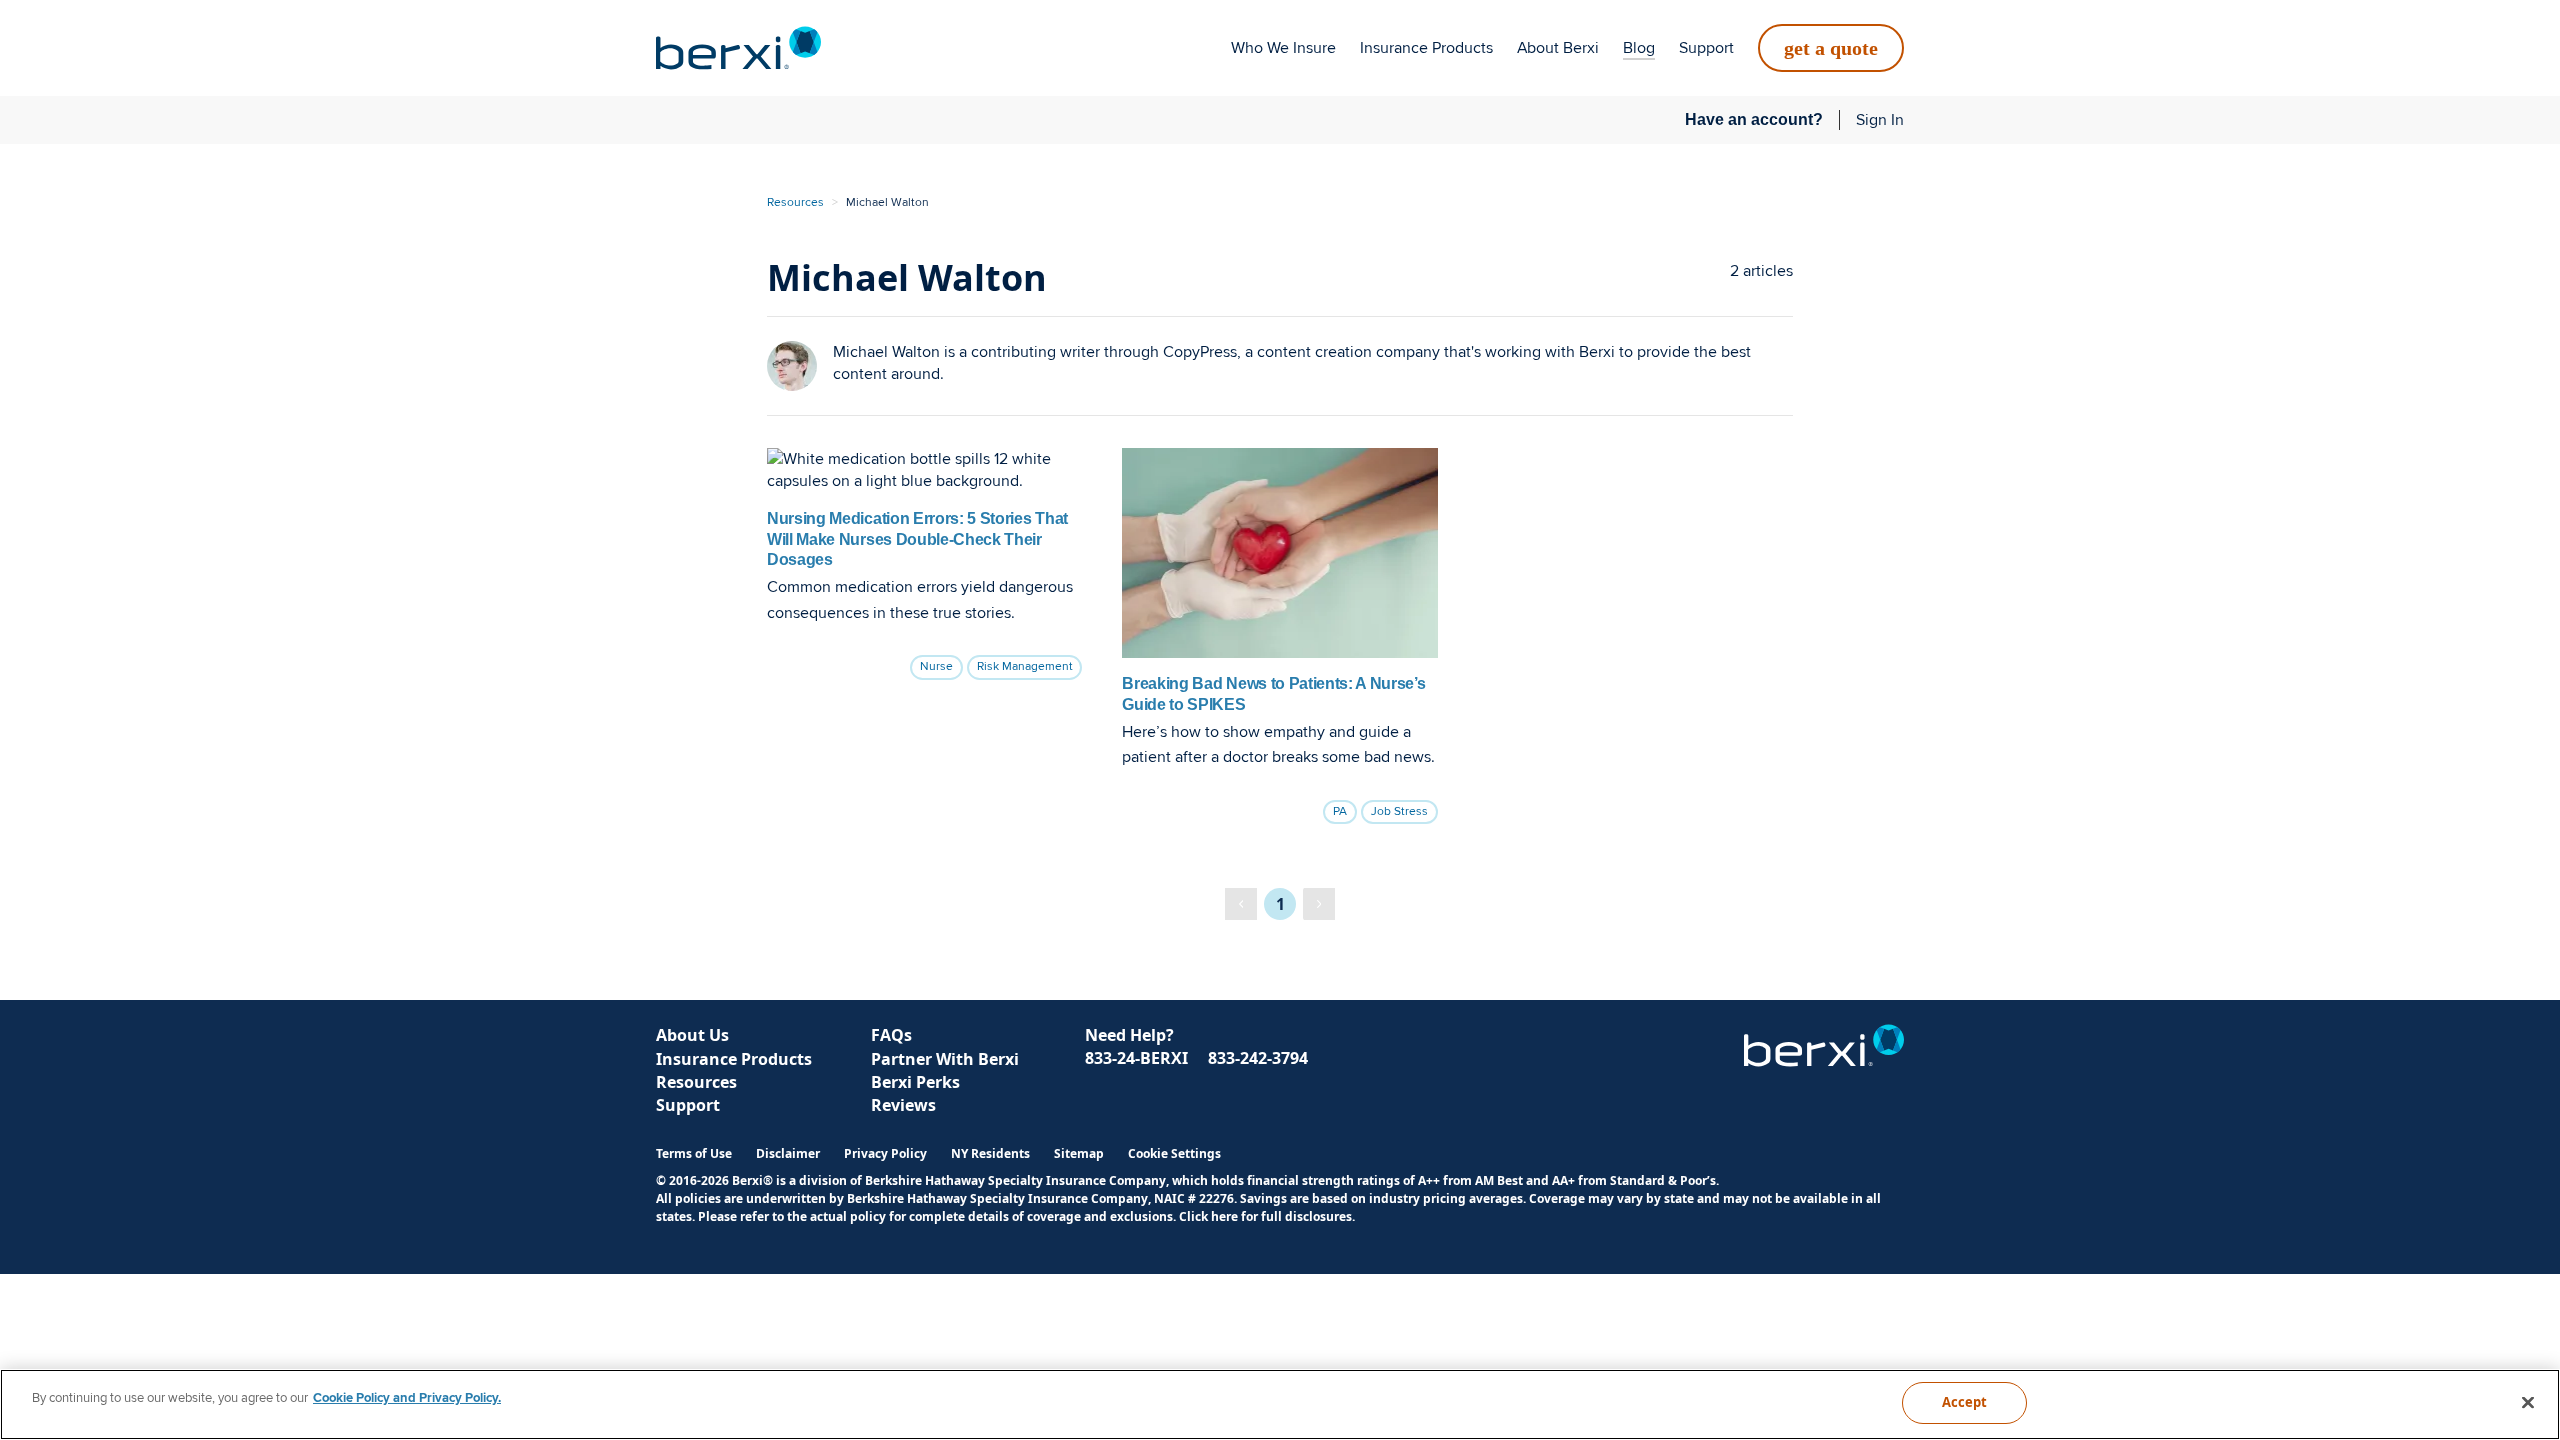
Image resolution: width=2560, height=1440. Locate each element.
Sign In (1880, 120)
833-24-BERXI (1136, 1058)
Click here (1208, 1216)
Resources (795, 202)
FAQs (891, 1035)
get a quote (1831, 48)
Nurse (936, 666)
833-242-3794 (1258, 1058)
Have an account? (1754, 119)
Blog (1639, 48)
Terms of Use (694, 1153)
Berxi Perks (915, 1082)
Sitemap (1079, 1153)
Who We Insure (1283, 48)
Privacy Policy (885, 1153)
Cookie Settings (1174, 1154)
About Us (692, 1035)
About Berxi (1558, 48)
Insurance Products (1426, 48)
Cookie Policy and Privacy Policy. (407, 1398)
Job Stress (1399, 811)
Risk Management (1025, 666)
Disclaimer (788, 1153)
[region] (1280, 1404)
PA (1340, 811)
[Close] (2528, 1402)
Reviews (903, 1105)
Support (1706, 48)
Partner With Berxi (945, 1059)
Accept (1965, 1402)
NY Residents (990, 1153)
